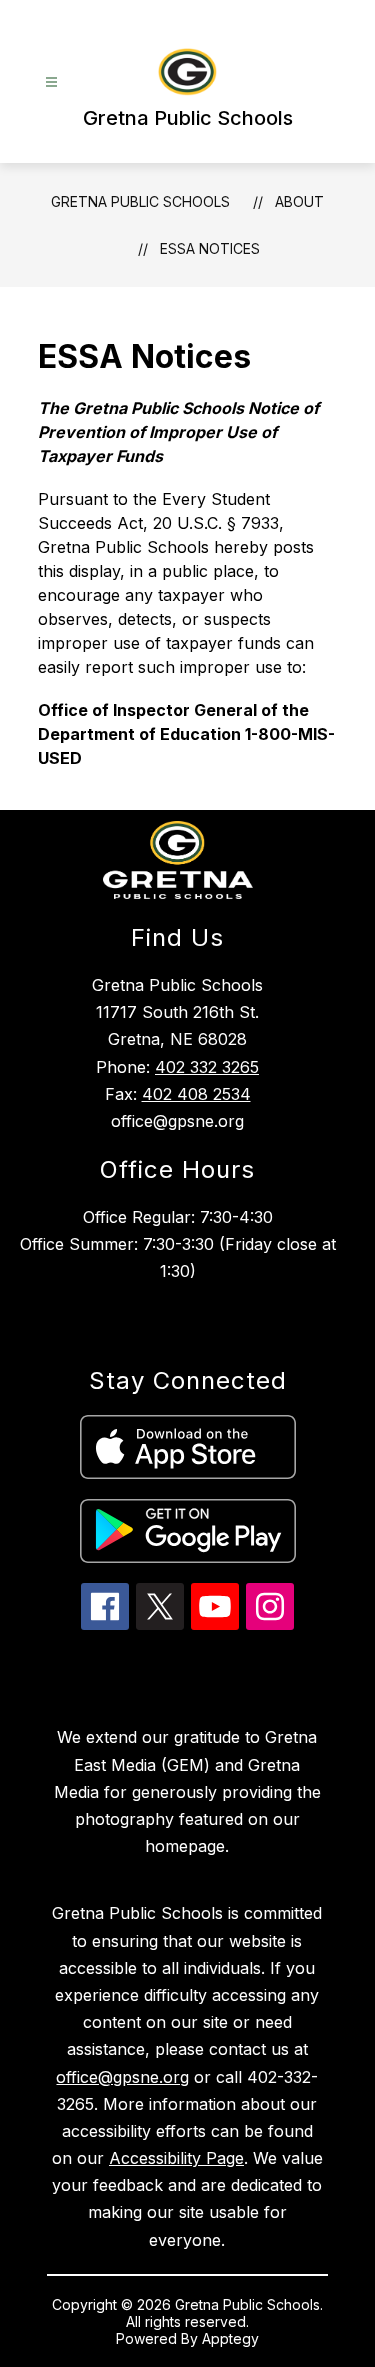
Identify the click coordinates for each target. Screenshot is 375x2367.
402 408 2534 (196, 1094)
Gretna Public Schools (140, 201)
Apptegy (230, 2338)
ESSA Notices (210, 248)
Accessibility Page (176, 2158)
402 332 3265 (207, 1067)
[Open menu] (51, 82)
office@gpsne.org (122, 2077)
